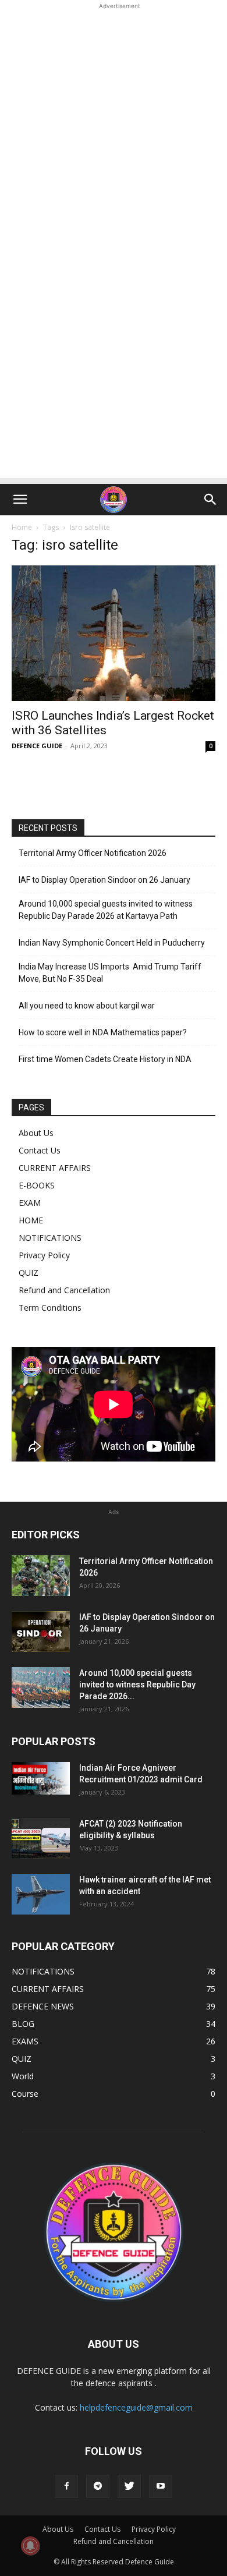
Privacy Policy (44, 1255)
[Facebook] (66, 2486)
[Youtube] (161, 2486)
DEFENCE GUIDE (37, 746)
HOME (31, 1220)
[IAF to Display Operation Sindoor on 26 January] (41, 1632)
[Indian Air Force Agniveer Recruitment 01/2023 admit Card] (41, 1778)
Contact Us (40, 1150)
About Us (36, 1133)
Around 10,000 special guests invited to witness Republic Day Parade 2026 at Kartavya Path (106, 910)
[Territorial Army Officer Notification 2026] (41, 1576)
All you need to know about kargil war (87, 1006)
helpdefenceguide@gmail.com (136, 2407)
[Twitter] (129, 2486)
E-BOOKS (37, 1185)
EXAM (30, 1203)
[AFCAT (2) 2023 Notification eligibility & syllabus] (41, 1838)
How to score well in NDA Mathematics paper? (103, 1032)
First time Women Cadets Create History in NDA (105, 1059)
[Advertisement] (114, 126)
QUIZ (29, 1273)
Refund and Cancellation (64, 1290)
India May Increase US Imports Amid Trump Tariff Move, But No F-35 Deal (110, 973)
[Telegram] (98, 2486)
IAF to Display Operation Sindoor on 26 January (104, 880)
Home (22, 527)
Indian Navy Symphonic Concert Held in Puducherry (112, 943)
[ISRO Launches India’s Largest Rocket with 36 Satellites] (114, 633)
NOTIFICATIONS (50, 1238)
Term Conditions (50, 1308)
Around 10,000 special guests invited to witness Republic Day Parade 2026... (137, 1685)
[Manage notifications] (30, 2546)
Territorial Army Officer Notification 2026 (93, 853)
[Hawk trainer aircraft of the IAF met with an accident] (41, 1894)
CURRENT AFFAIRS (55, 1168)
